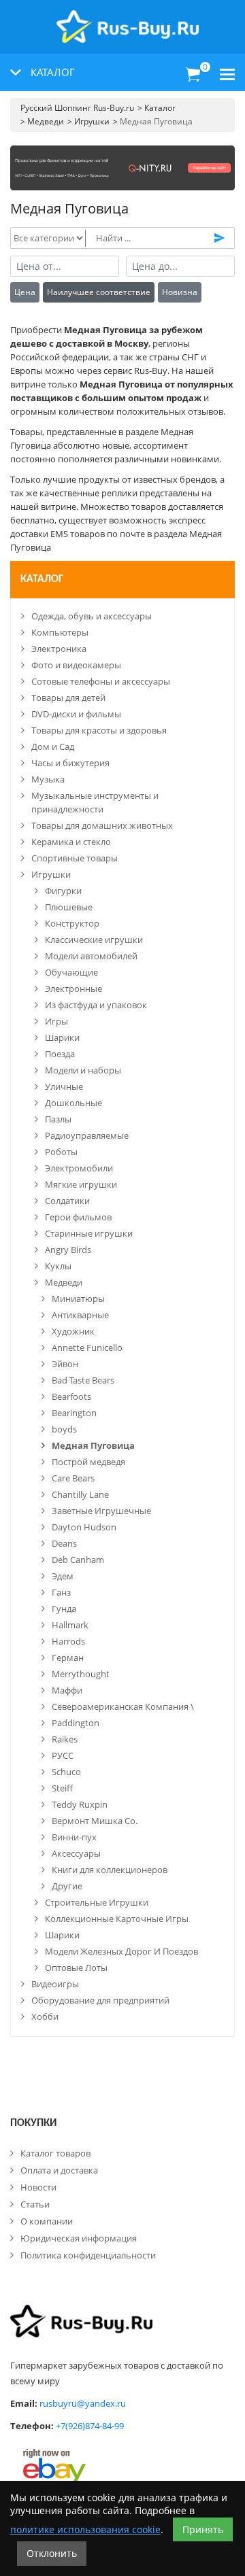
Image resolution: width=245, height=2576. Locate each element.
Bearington (74, 1413)
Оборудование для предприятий (100, 2000)
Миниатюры (78, 1299)
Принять (203, 2529)
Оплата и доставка (59, 2170)
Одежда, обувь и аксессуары (92, 616)
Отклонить (52, 2553)
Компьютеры (60, 632)
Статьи (35, 2204)
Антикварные (80, 1315)
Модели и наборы (83, 1070)
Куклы (58, 1266)
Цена (25, 292)
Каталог (42, 579)
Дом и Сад (53, 746)
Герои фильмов (78, 1217)
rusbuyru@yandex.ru (83, 2403)
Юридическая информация (79, 2238)
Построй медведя (88, 1462)
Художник (73, 1331)
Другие (67, 1886)
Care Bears (73, 1478)
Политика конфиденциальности (88, 2255)
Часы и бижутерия (70, 763)
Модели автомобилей (91, 956)
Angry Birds (68, 1250)
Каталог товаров (55, 2153)
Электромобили (79, 1168)
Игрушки (51, 874)
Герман (68, 1658)
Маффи (67, 1690)
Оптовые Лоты (76, 1968)
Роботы (61, 1152)
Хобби (45, 2016)
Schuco (66, 1772)
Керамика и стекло (71, 842)
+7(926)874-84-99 (90, 2426)
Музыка (48, 779)
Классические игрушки (94, 940)
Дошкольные (73, 1103)
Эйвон (65, 1364)
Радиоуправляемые (87, 1135)
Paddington (76, 1723)
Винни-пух (74, 1837)
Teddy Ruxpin (80, 1804)
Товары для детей (68, 698)
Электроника (59, 649)
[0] (193, 75)
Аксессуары (76, 1853)
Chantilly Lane (80, 1494)
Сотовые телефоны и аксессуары (101, 681)
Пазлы (58, 1119)
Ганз (61, 1592)
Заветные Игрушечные (101, 1511)
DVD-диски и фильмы (76, 714)
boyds (64, 1429)
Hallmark (70, 1625)
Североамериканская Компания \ (123, 1706)
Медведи (64, 1282)
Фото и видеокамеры (76, 665)
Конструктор (72, 923)
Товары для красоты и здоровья (99, 730)
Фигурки (63, 891)
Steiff (62, 1788)
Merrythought (81, 1674)
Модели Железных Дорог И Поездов (121, 1951)
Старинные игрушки (89, 1233)
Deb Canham (78, 1560)
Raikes (65, 1739)
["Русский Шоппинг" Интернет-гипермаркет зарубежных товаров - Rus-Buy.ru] (128, 19)
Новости (38, 2187)
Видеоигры (55, 1984)
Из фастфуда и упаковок (96, 1005)
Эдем (63, 1576)
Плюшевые (69, 907)
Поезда (60, 1054)
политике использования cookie (85, 2529)
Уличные (64, 1086)
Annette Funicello (87, 1347)
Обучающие (71, 972)
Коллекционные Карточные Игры (117, 1919)
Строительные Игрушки (97, 1902)
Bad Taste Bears (83, 1380)
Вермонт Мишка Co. (95, 1821)
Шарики (62, 1037)
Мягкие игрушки (81, 1184)
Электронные (73, 989)
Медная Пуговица (93, 1445)
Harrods (68, 1641)
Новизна (180, 292)
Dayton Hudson (84, 1527)
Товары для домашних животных (102, 825)
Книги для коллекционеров (110, 1870)
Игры (56, 1021)
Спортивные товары (75, 858)
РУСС (63, 1755)
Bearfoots (71, 1396)
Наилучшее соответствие (99, 292)
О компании (47, 2221)
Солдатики (67, 1201)
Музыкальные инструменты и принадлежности (95, 802)
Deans (64, 1543)
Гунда (64, 1609)
